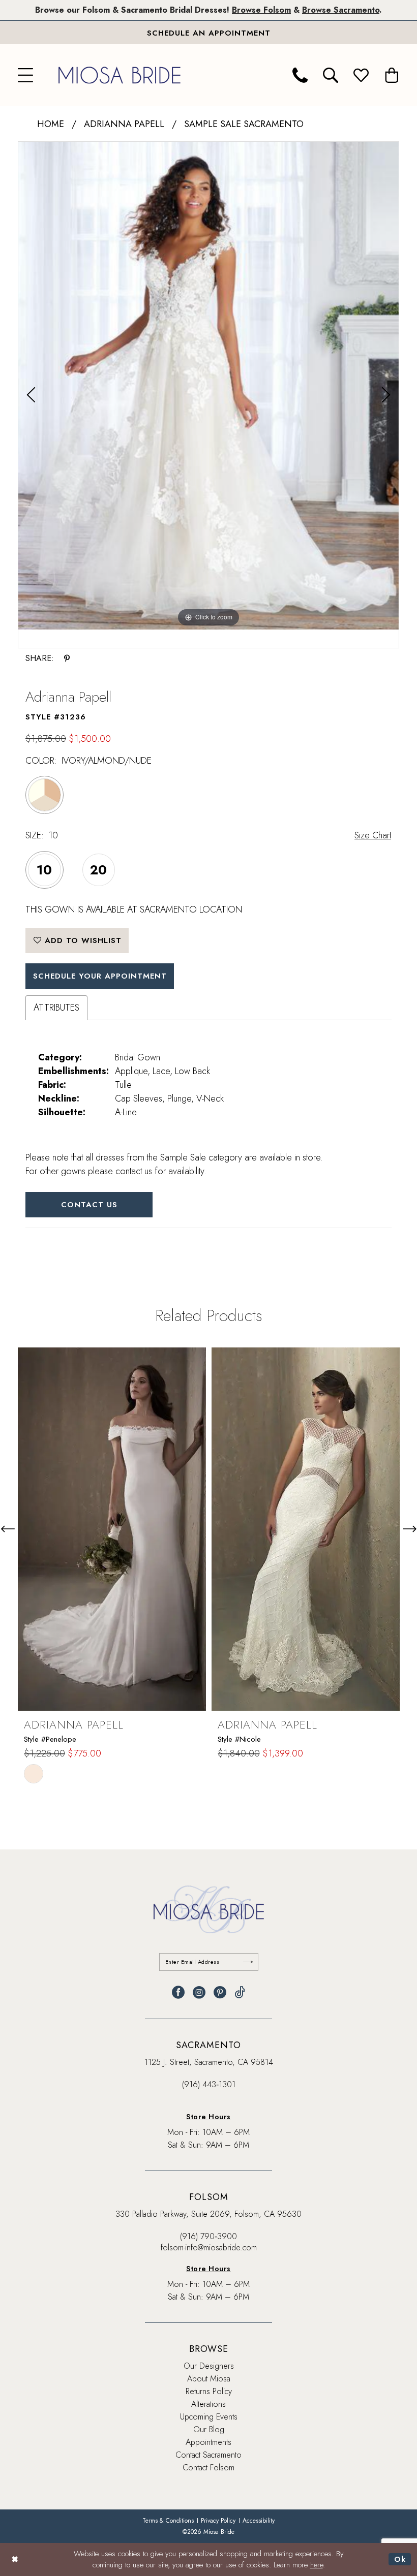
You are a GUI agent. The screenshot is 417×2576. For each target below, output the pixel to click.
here (317, 2565)
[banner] (120, 75)
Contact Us (89, 1205)
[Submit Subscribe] (248, 1962)
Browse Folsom (261, 10)
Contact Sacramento (208, 2455)
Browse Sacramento (341, 10)
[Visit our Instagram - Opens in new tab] (199, 1992)
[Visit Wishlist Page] (361, 75)
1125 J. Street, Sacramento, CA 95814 (209, 2062)
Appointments (208, 2442)
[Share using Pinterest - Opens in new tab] (67, 658)
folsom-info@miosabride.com (209, 2248)
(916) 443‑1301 (209, 2084)
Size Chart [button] (373, 835)
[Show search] (331, 75)
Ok (400, 2559)
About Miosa (209, 2379)
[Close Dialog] (15, 2559)
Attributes (56, 1008)
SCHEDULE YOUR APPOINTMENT (100, 976)
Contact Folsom (208, 2468)
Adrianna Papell (124, 124)
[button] (25, 75)
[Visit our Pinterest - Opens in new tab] (220, 1992)
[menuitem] (25, 75)
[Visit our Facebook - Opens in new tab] (178, 1992)
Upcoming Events (209, 2417)
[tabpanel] (208, 386)
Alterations (208, 2404)
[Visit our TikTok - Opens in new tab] (240, 1992)
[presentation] (112, 1529)
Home (51, 124)
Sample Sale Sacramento (244, 124)
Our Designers (209, 2366)
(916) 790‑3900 (208, 2236)
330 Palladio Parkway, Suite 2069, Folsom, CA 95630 (208, 2214)
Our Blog (209, 2429)
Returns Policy (209, 2391)
